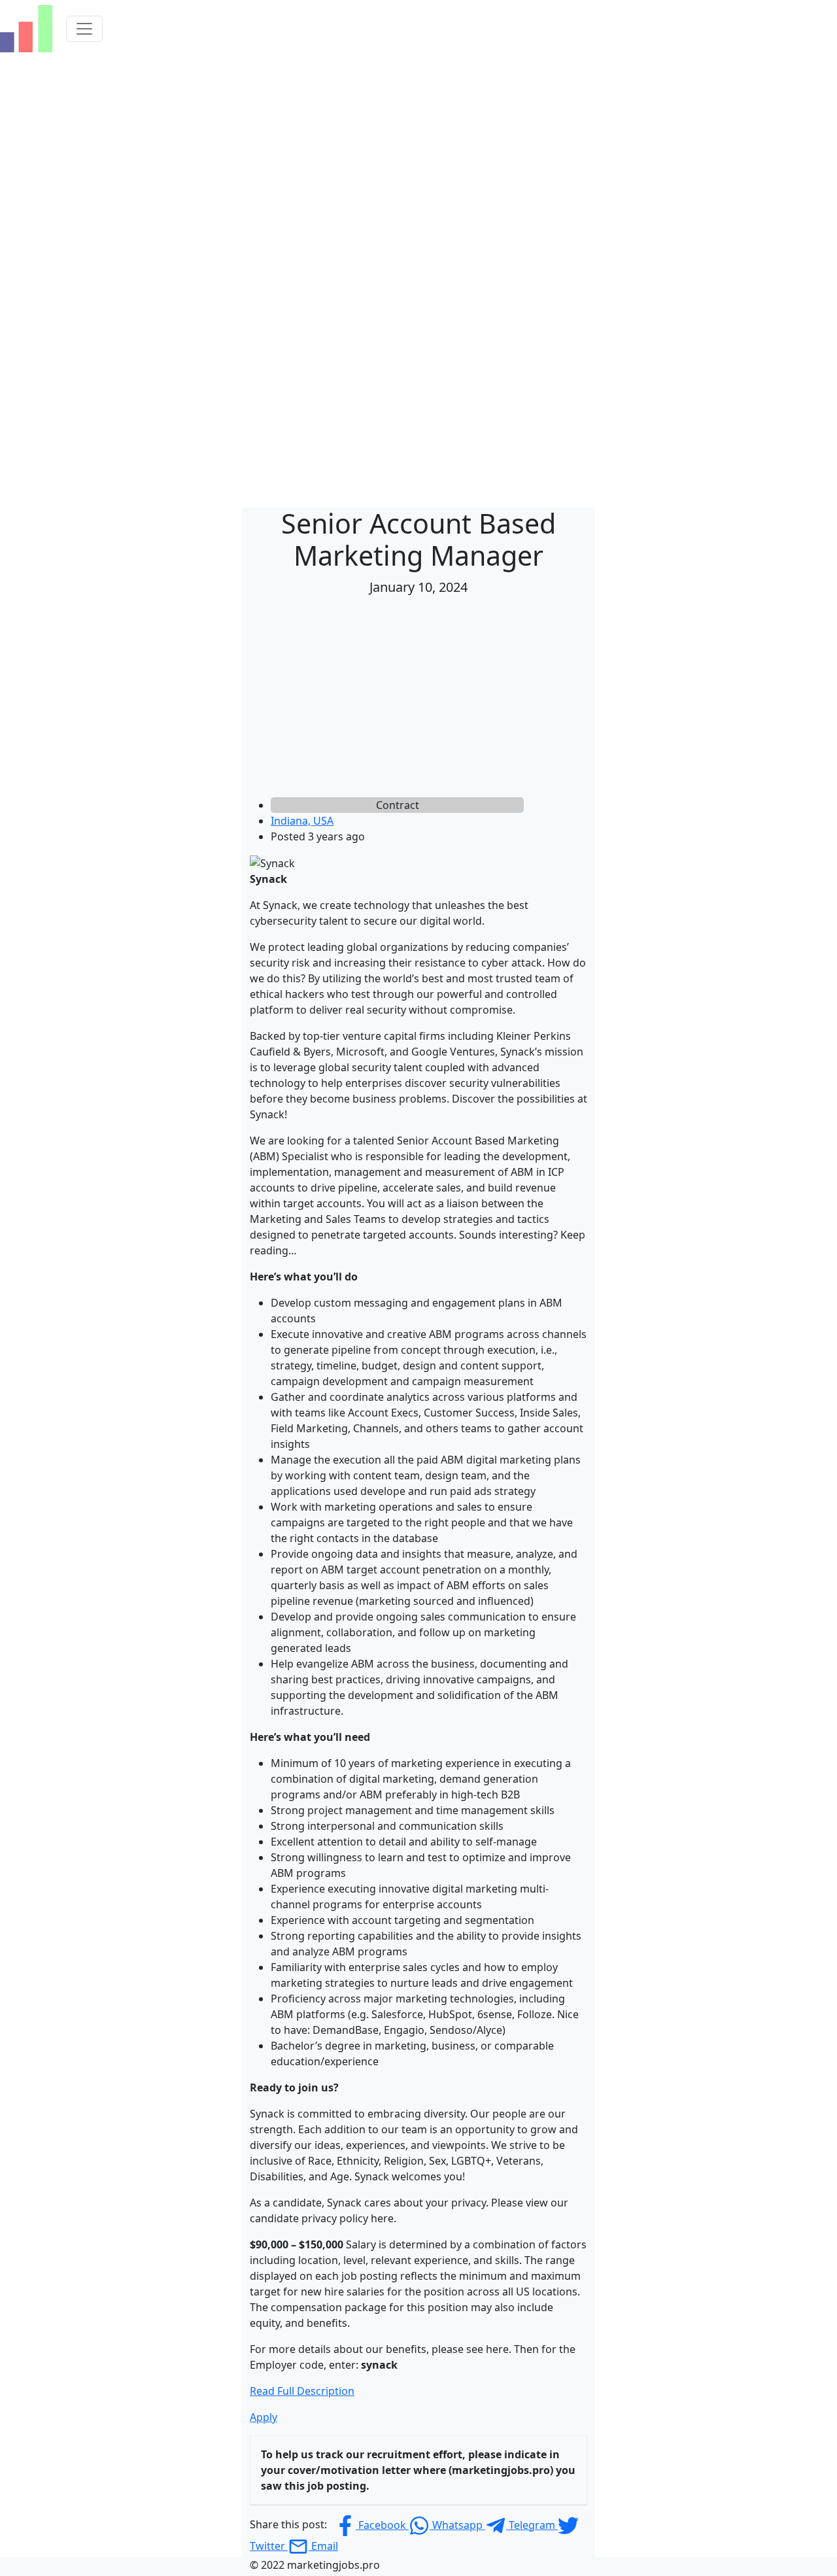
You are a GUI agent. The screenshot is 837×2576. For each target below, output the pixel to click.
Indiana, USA (302, 821)
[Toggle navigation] (84, 29)
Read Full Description (302, 2391)
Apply (264, 2417)
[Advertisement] (418, 699)
